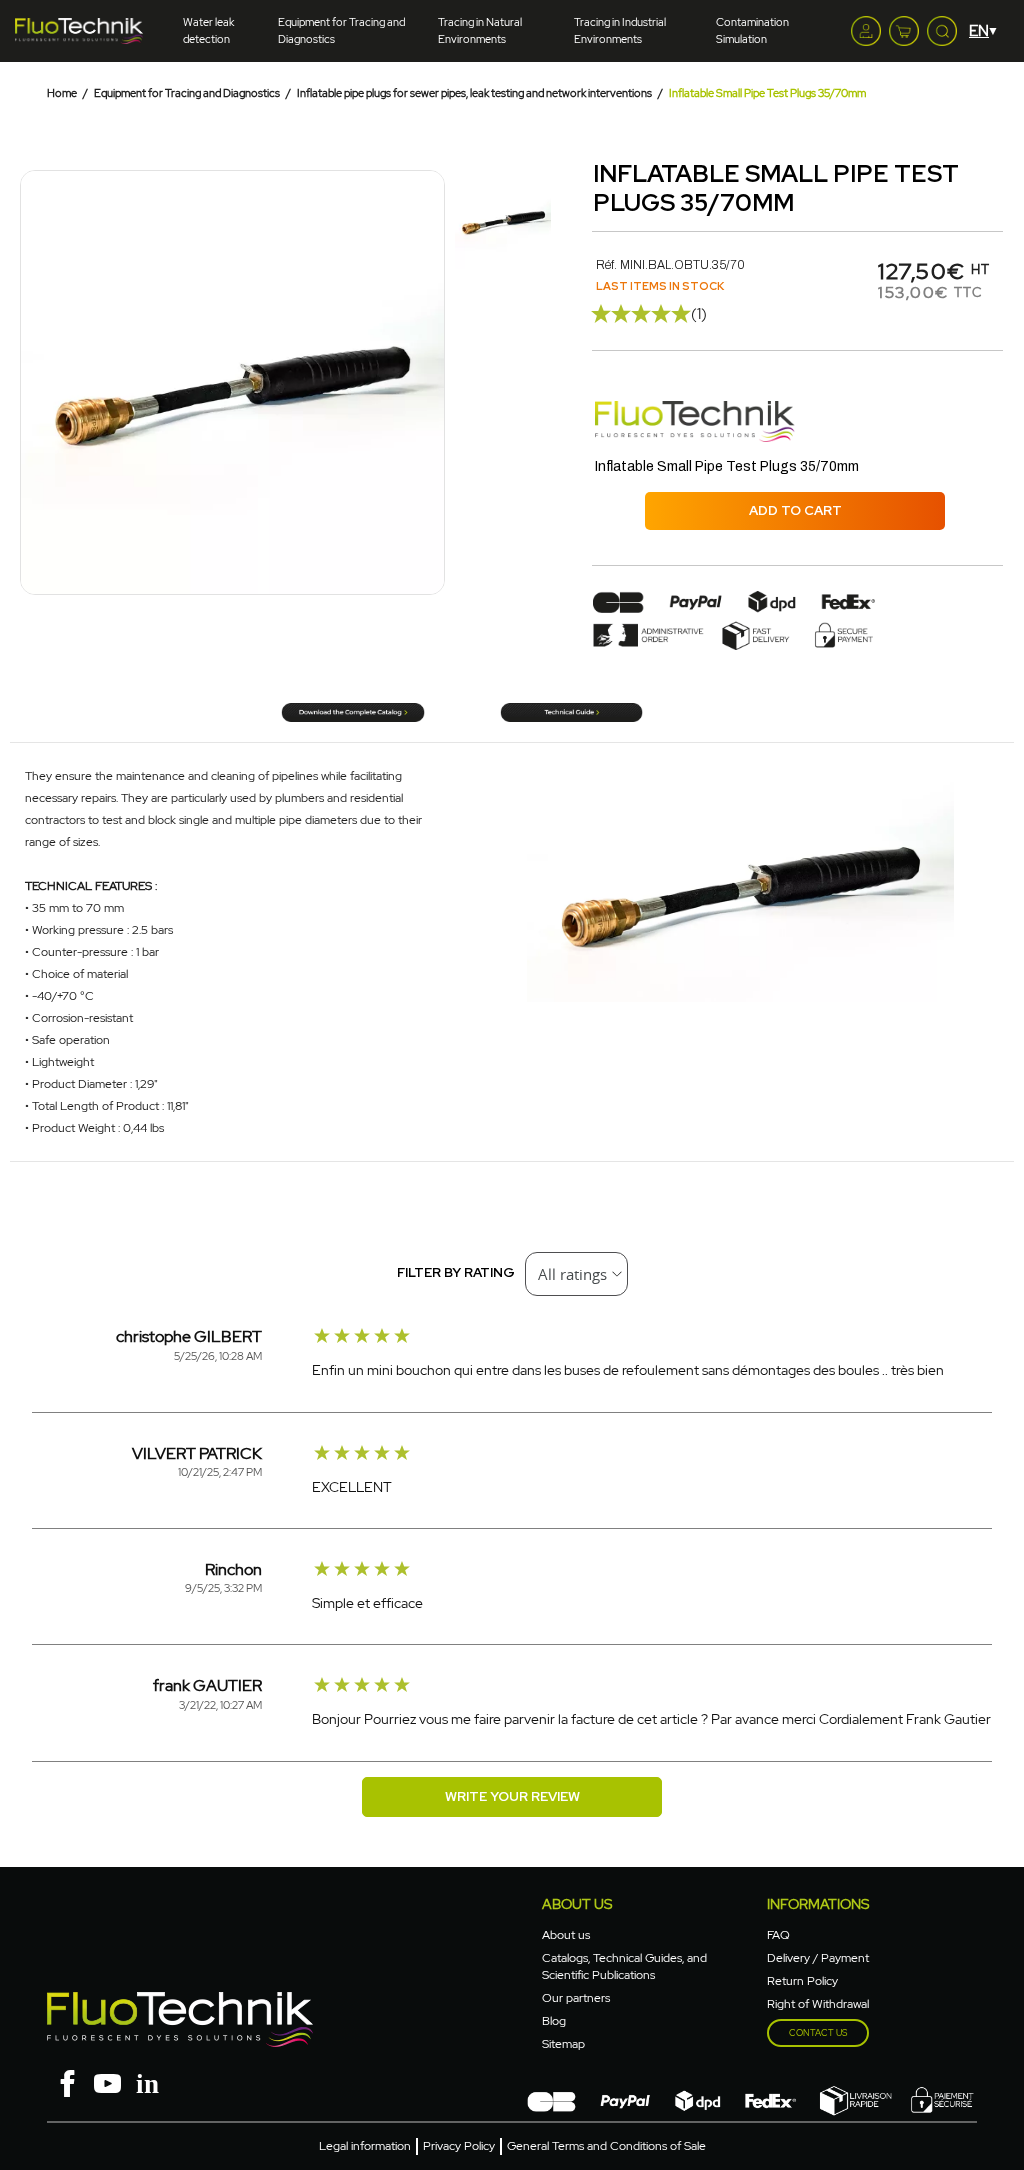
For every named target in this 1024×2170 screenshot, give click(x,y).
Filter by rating (456, 1272)
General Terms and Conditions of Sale (606, 2146)
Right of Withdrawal (818, 2004)
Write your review (512, 1796)
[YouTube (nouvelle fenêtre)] (107, 2081)
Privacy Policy (459, 2146)
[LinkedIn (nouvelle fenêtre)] (147, 2081)
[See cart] (904, 31)
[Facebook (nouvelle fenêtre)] (67, 2081)
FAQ (778, 1935)
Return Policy (802, 1981)
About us (566, 1935)
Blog (554, 2021)
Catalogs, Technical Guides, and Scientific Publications (624, 1966)
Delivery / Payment (818, 1958)
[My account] (866, 31)
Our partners (576, 1998)
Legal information (365, 2146)
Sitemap (563, 2044)
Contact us (818, 2033)
